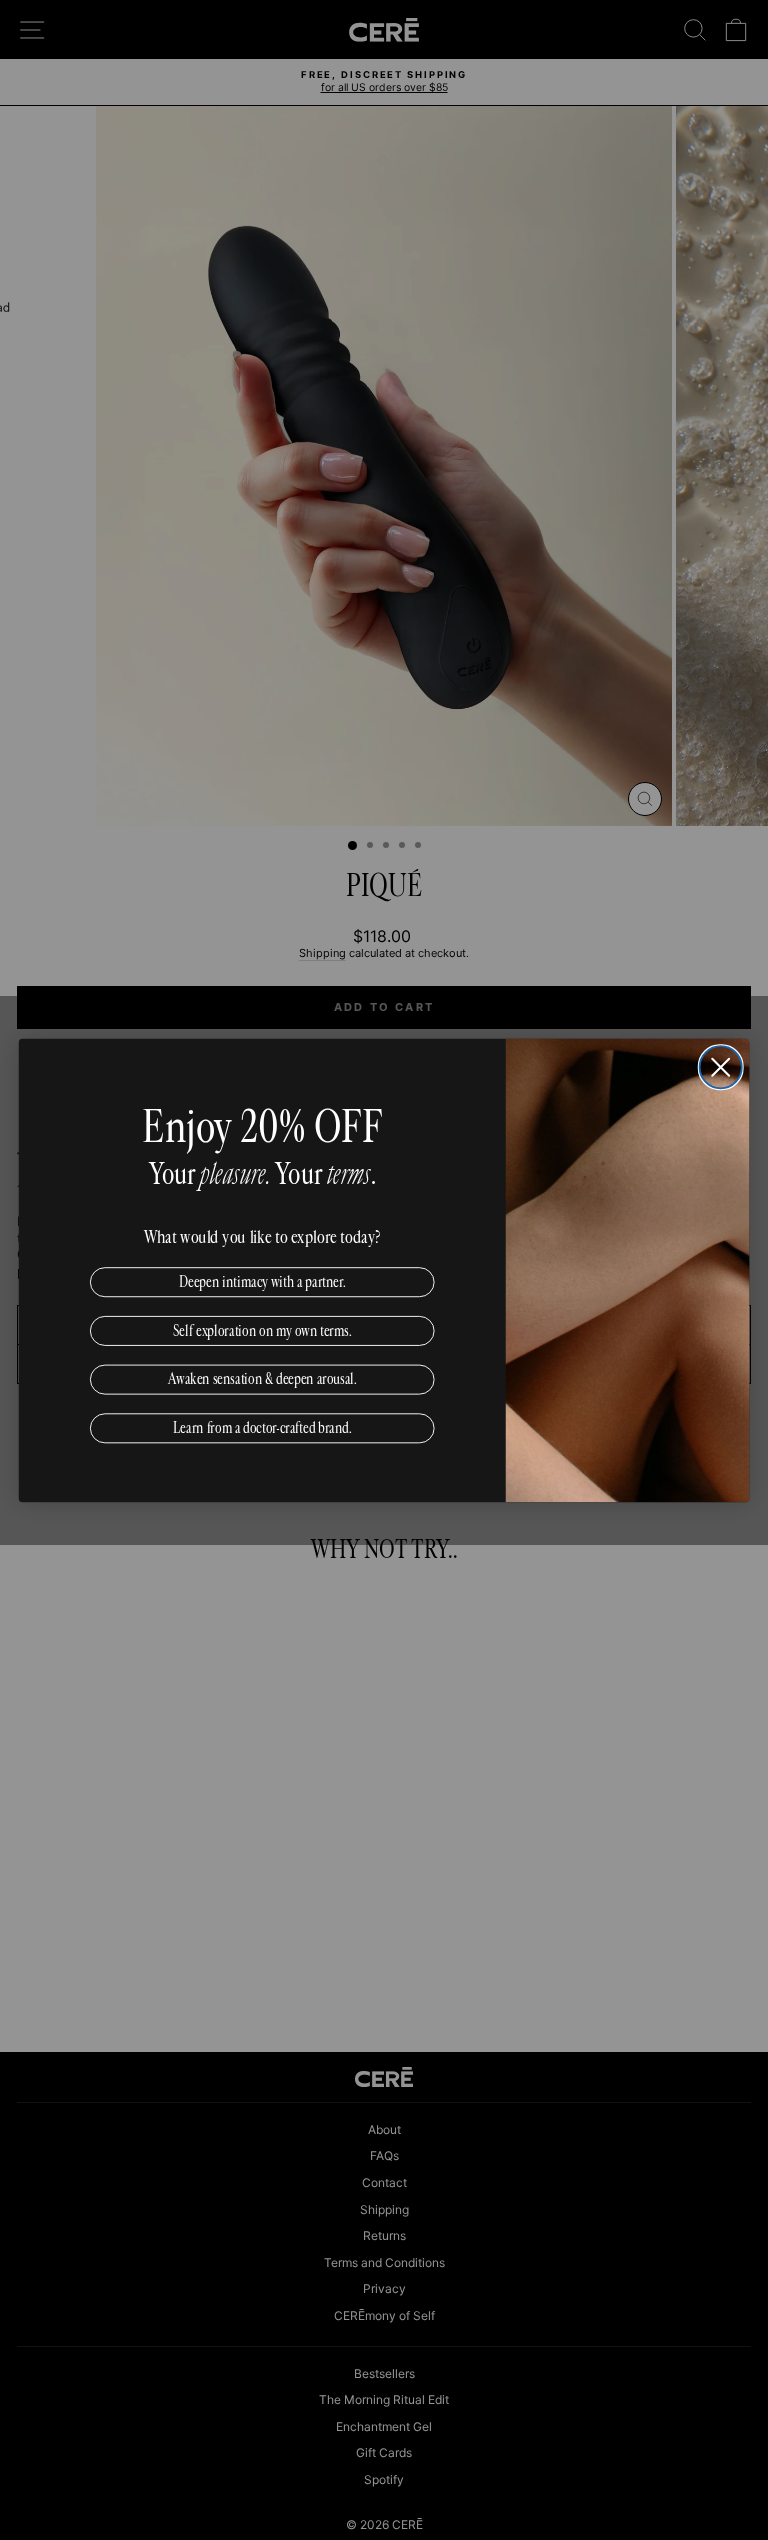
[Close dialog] (721, 1067)
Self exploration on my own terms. (262, 1330)
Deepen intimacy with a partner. (262, 1281)
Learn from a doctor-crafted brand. (262, 1427)
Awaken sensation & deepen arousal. (262, 1378)
